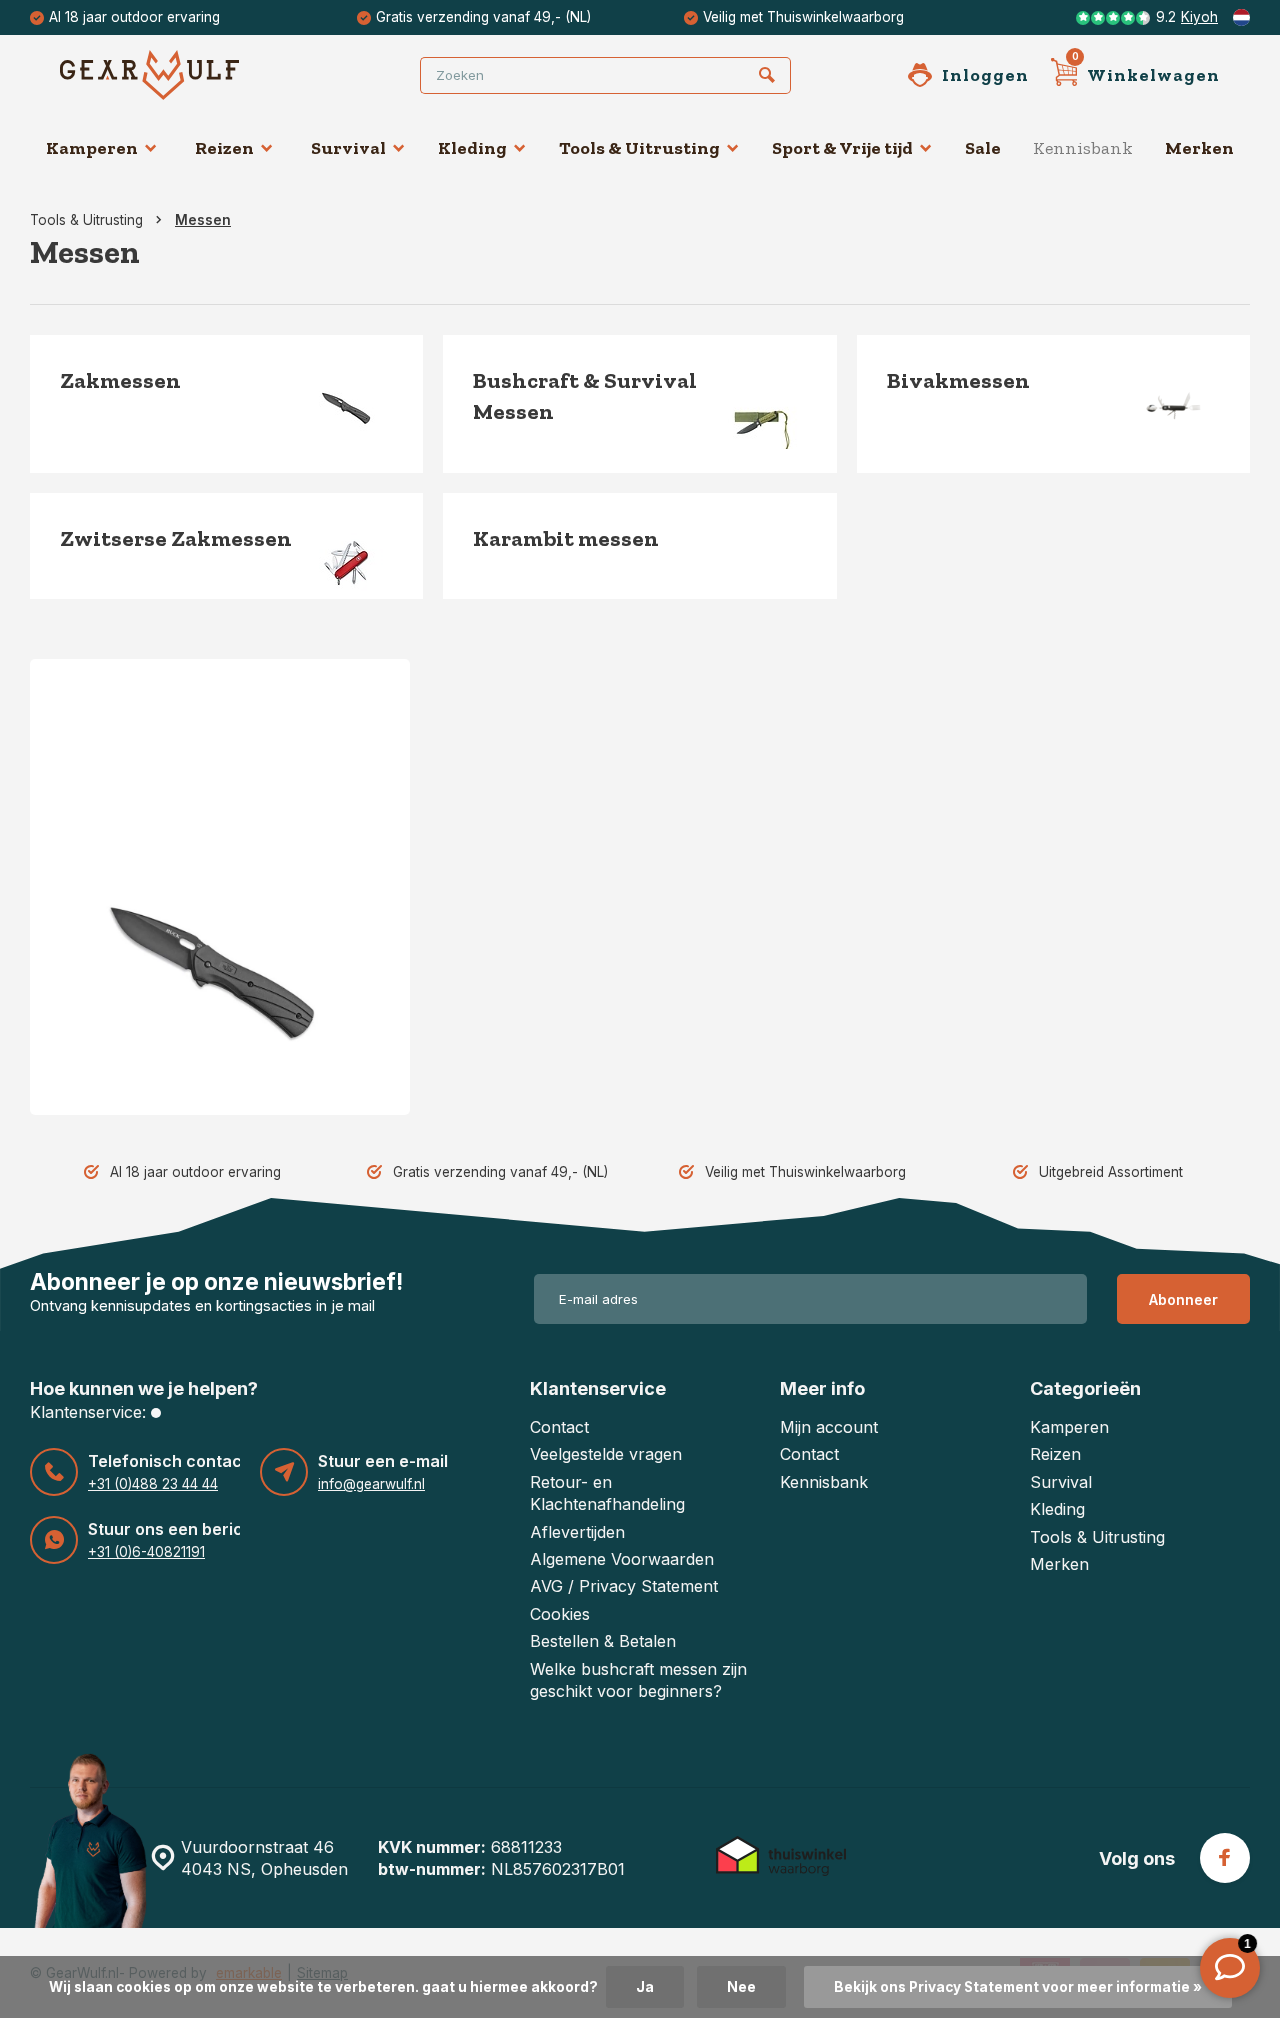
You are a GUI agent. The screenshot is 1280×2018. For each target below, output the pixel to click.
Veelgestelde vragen (606, 1454)
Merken (1199, 148)
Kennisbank (1083, 148)
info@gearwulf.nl (371, 1484)
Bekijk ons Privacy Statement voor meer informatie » (1018, 1987)
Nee (741, 1987)
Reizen (224, 148)
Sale (983, 148)
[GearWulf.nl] (180, 75)
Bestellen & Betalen (603, 1641)
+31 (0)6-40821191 (146, 1552)
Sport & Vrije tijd (842, 148)
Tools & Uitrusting (639, 148)
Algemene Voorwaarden (622, 1559)
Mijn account (829, 1427)
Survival (348, 148)
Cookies (560, 1614)
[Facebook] (1225, 1858)
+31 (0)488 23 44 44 (153, 1484)
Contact (559, 1427)
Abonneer (1183, 1299)
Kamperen (92, 148)
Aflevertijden (577, 1532)
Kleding (472, 148)
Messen (203, 220)
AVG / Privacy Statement (624, 1586)
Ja (645, 1987)
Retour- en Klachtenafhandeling (607, 1493)
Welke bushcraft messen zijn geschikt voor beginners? (638, 1680)
